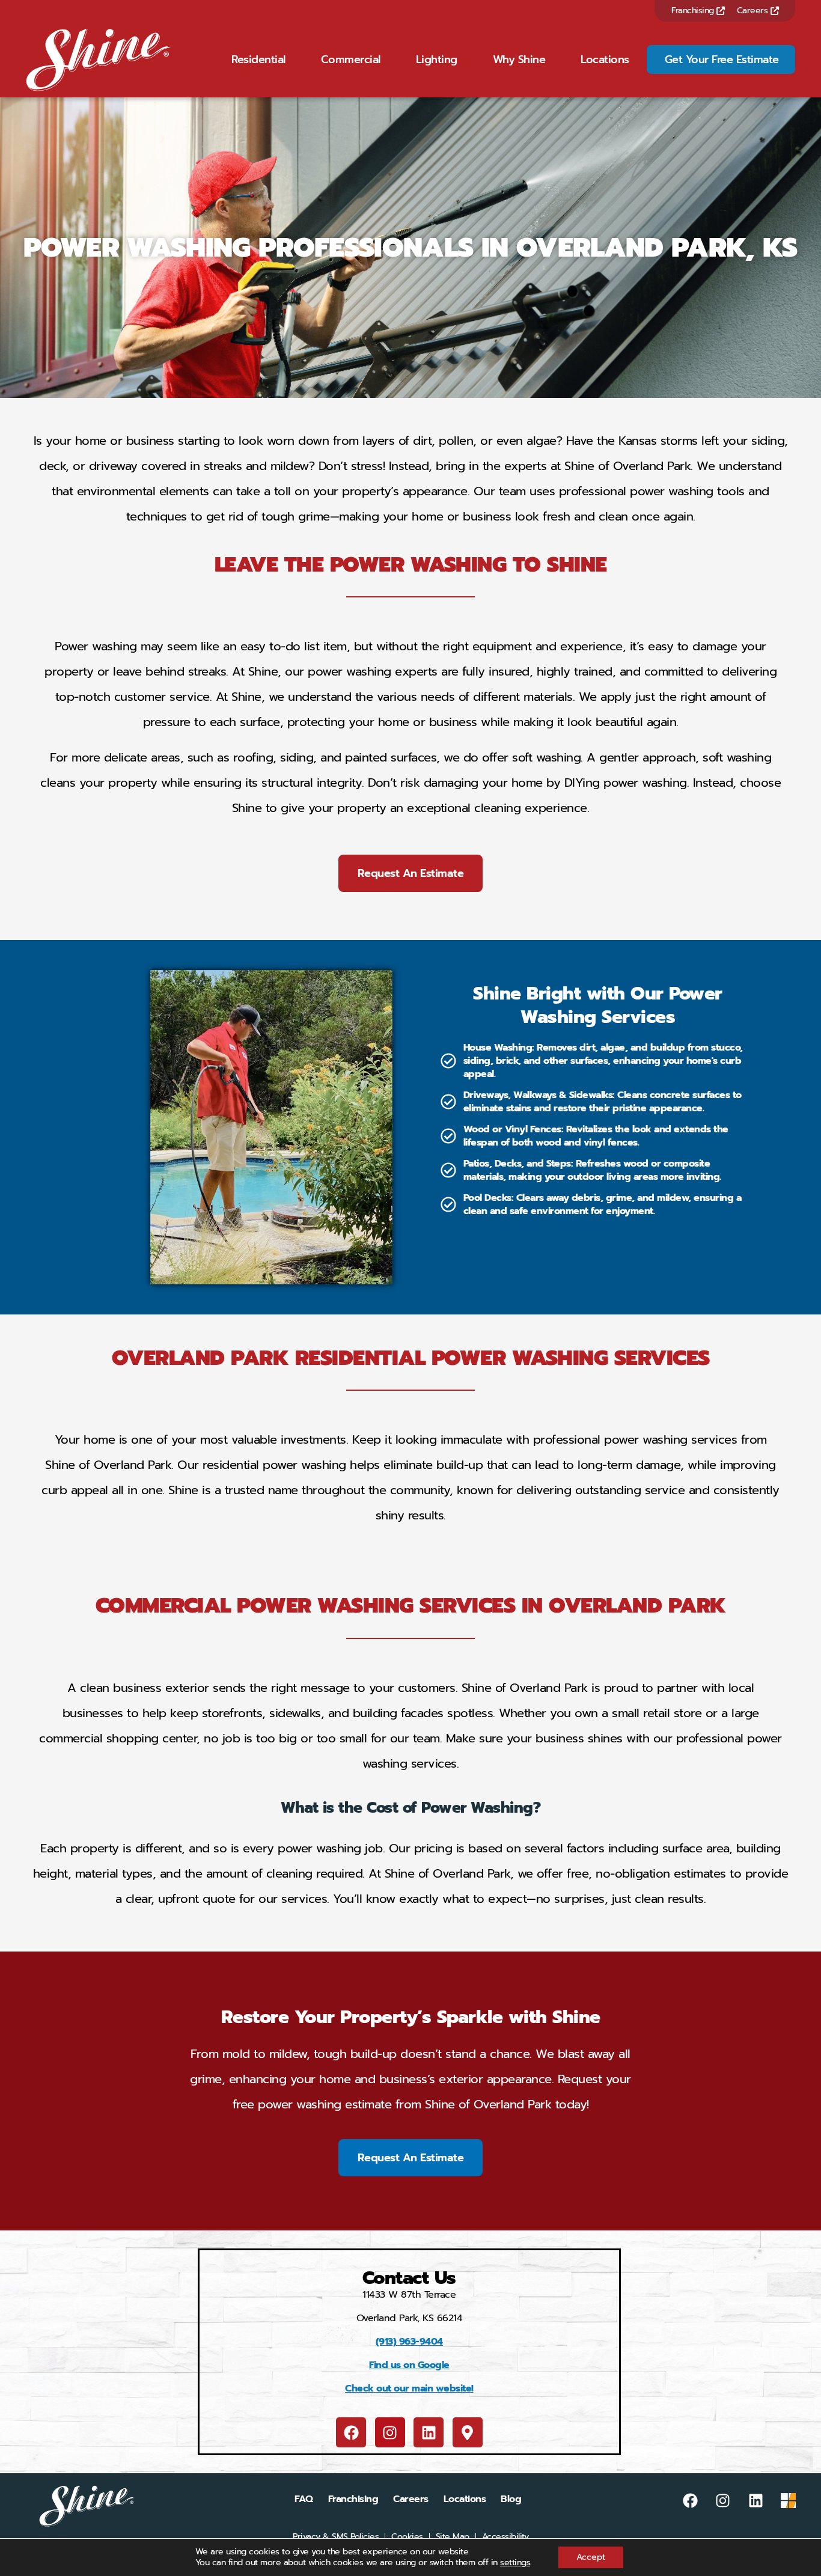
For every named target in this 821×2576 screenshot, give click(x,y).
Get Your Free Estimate (722, 60)
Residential (258, 60)
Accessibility (505, 2537)
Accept (591, 2557)
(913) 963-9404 (409, 2342)
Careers (754, 11)
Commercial (351, 60)
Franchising (694, 11)
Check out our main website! (409, 2388)
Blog (511, 2499)
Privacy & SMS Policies (336, 2537)
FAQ (304, 2499)
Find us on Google (409, 2365)
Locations (605, 60)
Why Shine (519, 60)
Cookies (407, 2537)
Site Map (453, 2537)
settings (515, 2563)
